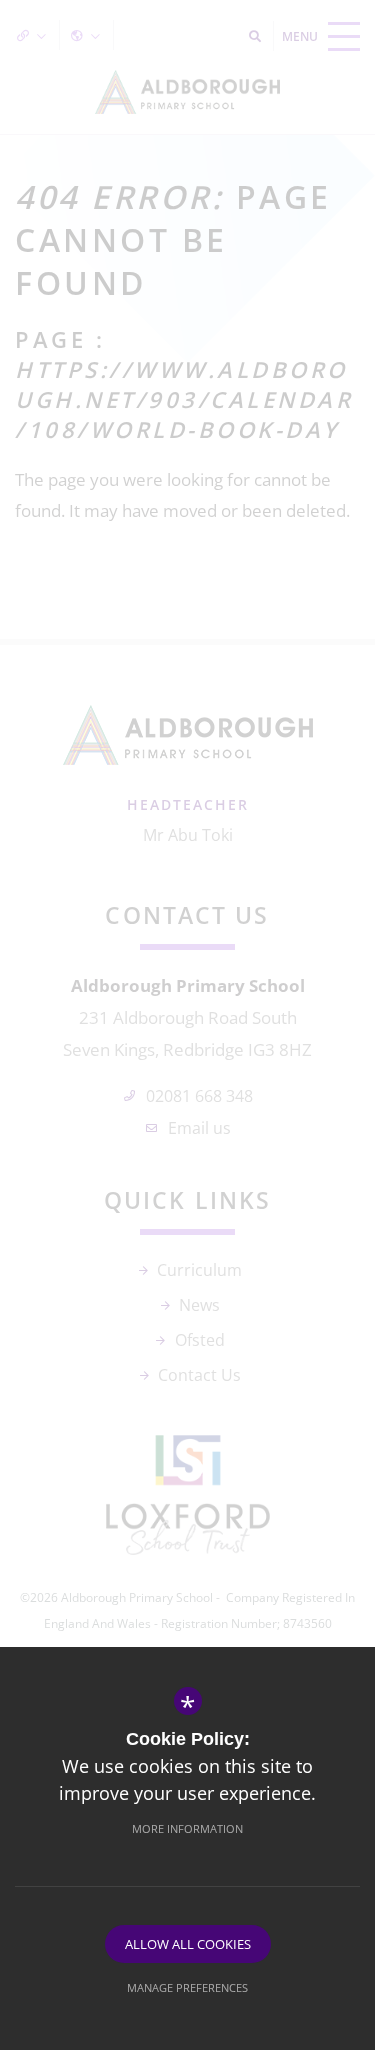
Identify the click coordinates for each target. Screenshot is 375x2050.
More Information (187, 1828)
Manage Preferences (187, 1987)
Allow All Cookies (188, 1944)
